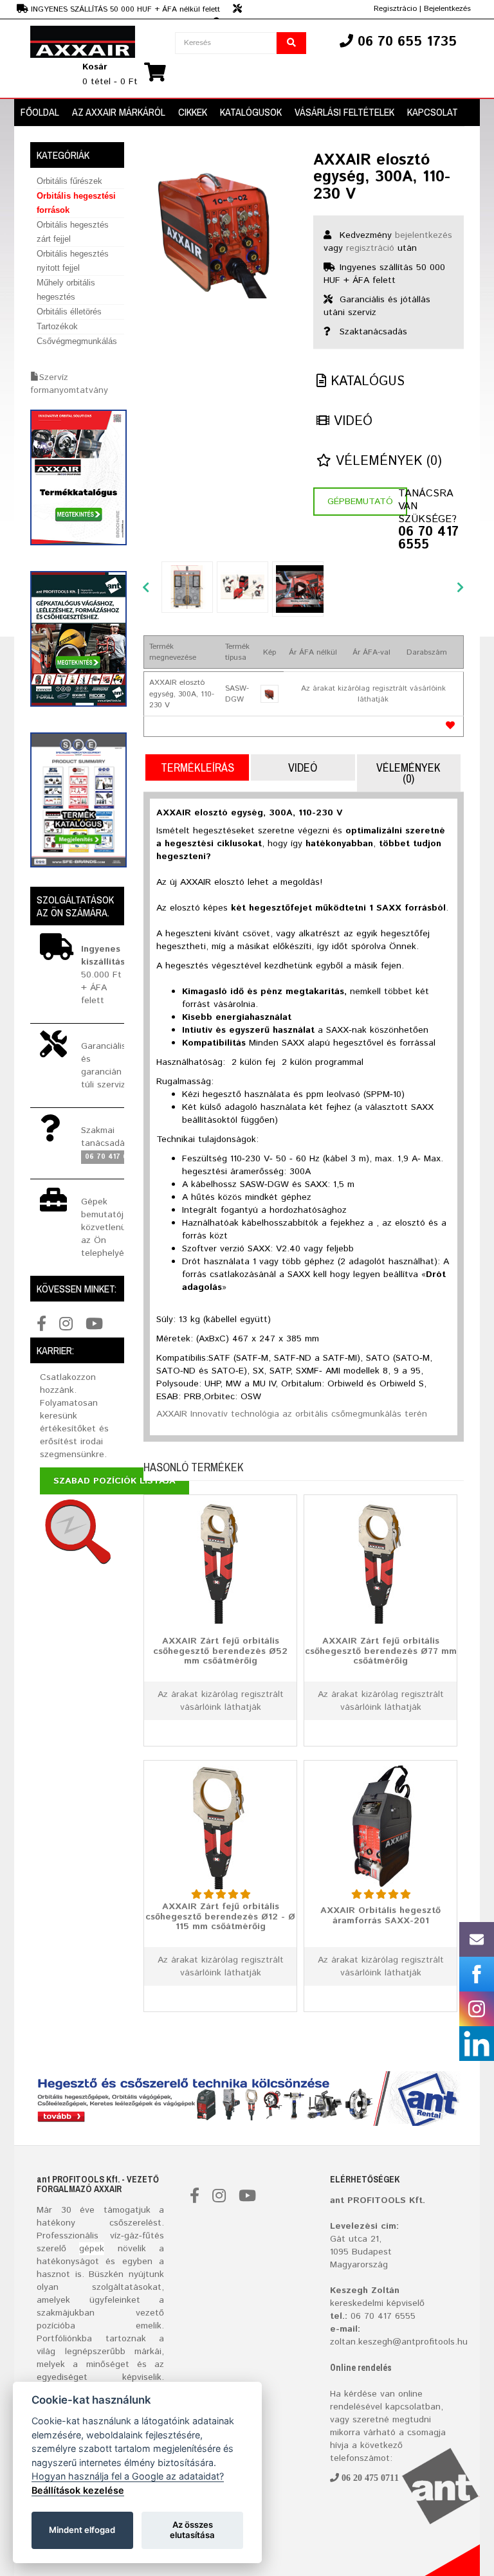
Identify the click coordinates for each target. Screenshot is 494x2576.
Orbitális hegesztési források (76, 203)
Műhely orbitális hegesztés (66, 290)
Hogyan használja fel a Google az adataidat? (128, 2476)
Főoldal (40, 112)
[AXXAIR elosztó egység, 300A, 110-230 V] (219, 227)
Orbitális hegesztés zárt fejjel (73, 232)
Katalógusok (251, 112)
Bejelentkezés (447, 9)
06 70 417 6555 (428, 539)
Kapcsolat (433, 112)
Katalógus (365, 382)
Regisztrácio (395, 9)
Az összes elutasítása (192, 2530)
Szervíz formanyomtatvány (69, 384)
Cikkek (193, 112)
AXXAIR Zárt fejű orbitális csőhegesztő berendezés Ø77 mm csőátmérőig (381, 1651)
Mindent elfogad (82, 2530)
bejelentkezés (424, 235)
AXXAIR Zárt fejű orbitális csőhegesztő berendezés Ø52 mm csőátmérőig (220, 1651)
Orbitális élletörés (69, 312)
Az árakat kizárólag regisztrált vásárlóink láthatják (373, 694)
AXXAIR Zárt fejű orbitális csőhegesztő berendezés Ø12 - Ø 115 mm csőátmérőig (220, 1917)
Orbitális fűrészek (69, 181)
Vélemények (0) (387, 461)
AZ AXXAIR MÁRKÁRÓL (119, 112)
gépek (92, 2249)
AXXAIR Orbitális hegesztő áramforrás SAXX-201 (380, 1915)
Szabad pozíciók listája (114, 1481)
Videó (351, 422)
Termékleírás (197, 767)
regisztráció (370, 248)
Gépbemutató (360, 502)
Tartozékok (57, 326)
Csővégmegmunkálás (77, 341)
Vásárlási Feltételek (344, 112)
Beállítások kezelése (78, 2490)
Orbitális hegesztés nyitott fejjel (73, 261)
